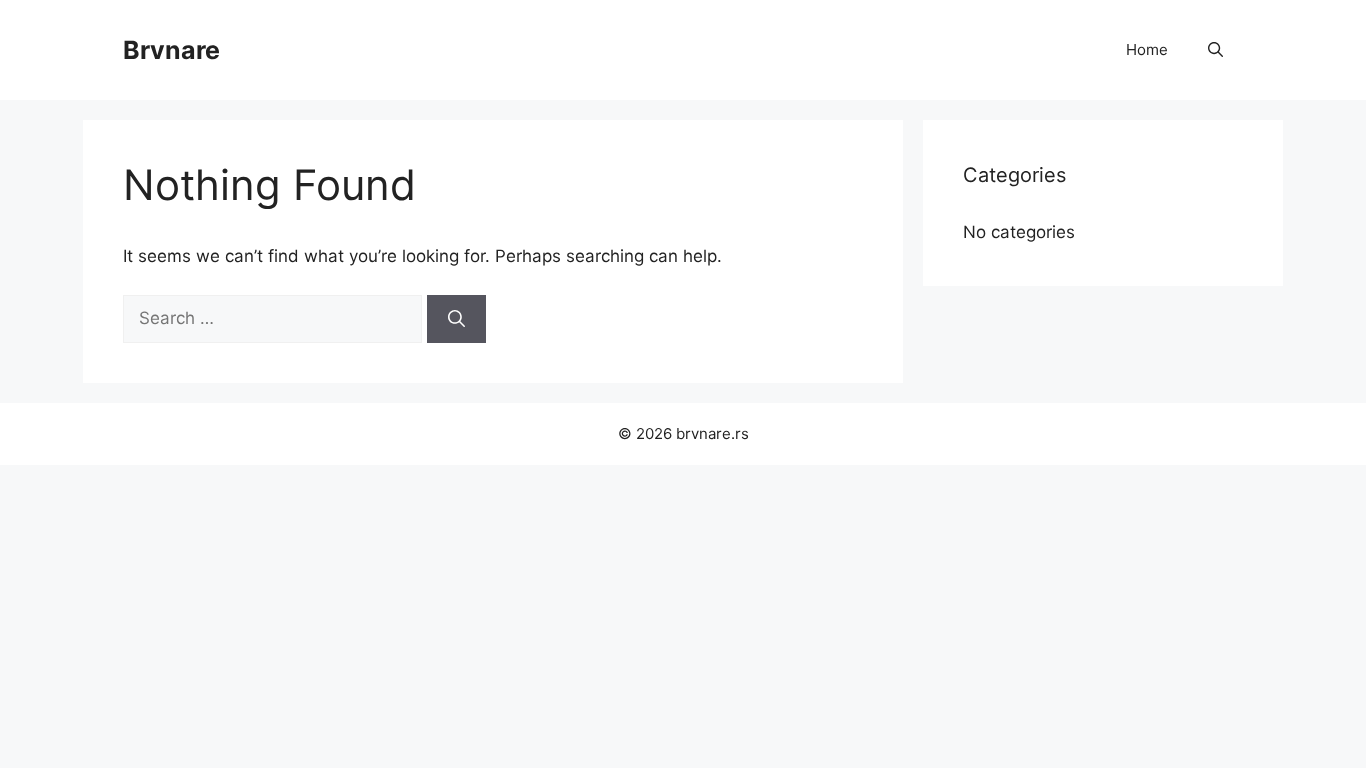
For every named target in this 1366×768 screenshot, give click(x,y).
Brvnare (171, 50)
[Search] (456, 319)
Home (1147, 49)
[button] (1215, 50)
